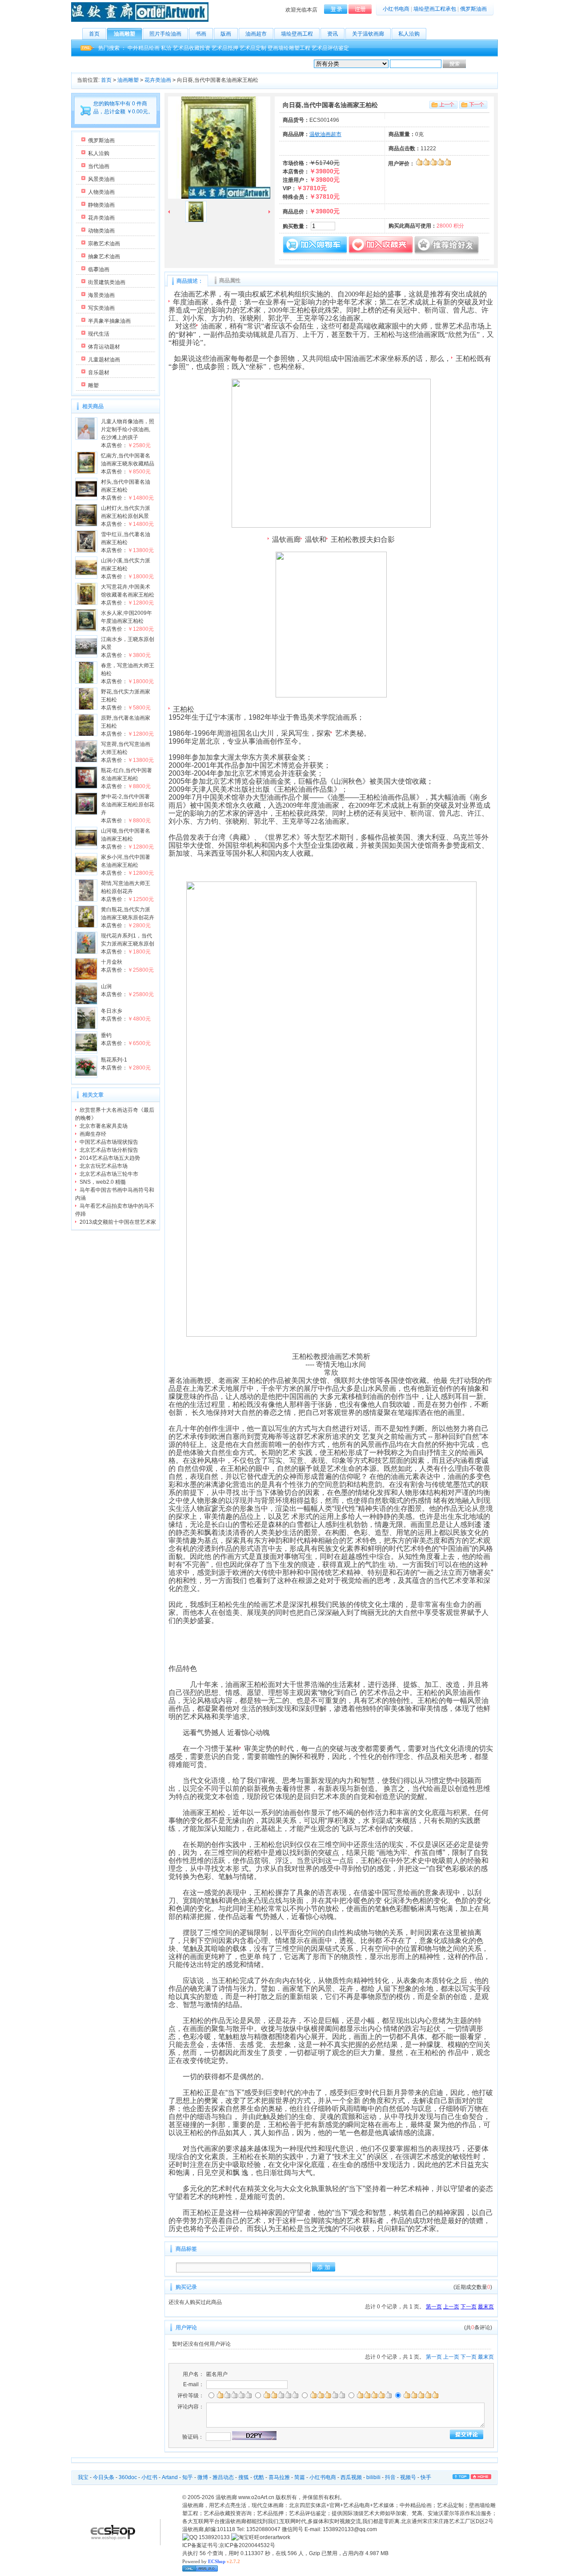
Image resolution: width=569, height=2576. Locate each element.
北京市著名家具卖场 (104, 1126)
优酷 (259, 2477)
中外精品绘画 (144, 48)
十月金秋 (112, 962)
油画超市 (256, 34)
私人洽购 (409, 34)
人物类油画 (101, 192)
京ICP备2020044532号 (247, 2545)
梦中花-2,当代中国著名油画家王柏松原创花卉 (128, 805)
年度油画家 (191, 302)
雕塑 (93, 385)
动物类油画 (101, 231)
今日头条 (104, 2477)
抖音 (390, 2477)
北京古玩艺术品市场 (104, 1166)
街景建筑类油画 (107, 282)
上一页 (451, 2307)
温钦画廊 (286, 539)
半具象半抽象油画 (109, 321)
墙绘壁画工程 (297, 34)
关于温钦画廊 (368, 34)
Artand (170, 2477)
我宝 (83, 2477)
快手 (426, 2477)
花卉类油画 (158, 80)
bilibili (373, 2477)
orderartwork (275, 2537)
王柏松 (466, 359)
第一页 (434, 2307)
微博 (203, 2477)
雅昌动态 (223, 2477)
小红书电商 (396, 9)
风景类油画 (101, 179)
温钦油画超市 (325, 134)
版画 (226, 34)
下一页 (469, 2307)
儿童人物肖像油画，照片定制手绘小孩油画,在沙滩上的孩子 (128, 429)
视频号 (408, 2477)
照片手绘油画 (165, 34)
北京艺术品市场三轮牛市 (109, 1174)
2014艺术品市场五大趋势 (110, 1158)
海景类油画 (101, 295)
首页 (94, 34)
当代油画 (99, 166)
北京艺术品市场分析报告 (109, 1150)
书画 (201, 34)
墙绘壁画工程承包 (435, 9)
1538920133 (214, 2537)
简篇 (300, 2477)
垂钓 (106, 1035)
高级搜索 (478, 64)
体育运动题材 (104, 347)
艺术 (342, 733)
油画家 (212, 326)
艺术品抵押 (225, 48)
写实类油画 (101, 308)
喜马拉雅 (279, 2477)
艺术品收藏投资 (192, 48)
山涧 (106, 986)
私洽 (166, 48)
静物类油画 (101, 205)
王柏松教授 (349, 539)
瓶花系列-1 (114, 1060)
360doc (128, 2477)
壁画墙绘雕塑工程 (289, 48)
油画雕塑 (124, 34)
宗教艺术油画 (104, 244)
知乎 (188, 2477)
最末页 (486, 2307)
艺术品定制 (253, 48)
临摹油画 (99, 269)
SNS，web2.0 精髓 (103, 1182)
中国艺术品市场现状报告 (109, 1142)
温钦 (312, 539)
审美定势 (258, 1749)
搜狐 (244, 2477)
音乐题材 (99, 373)
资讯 (333, 34)
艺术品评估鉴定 (330, 48)
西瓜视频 (351, 2477)
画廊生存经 (93, 1134)
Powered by (211, 2561)
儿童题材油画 (104, 360)
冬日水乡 (112, 1011)
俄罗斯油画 (473, 9)
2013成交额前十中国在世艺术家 (118, 1222)
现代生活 (99, 334)
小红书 (149, 2477)
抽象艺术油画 (104, 256)
